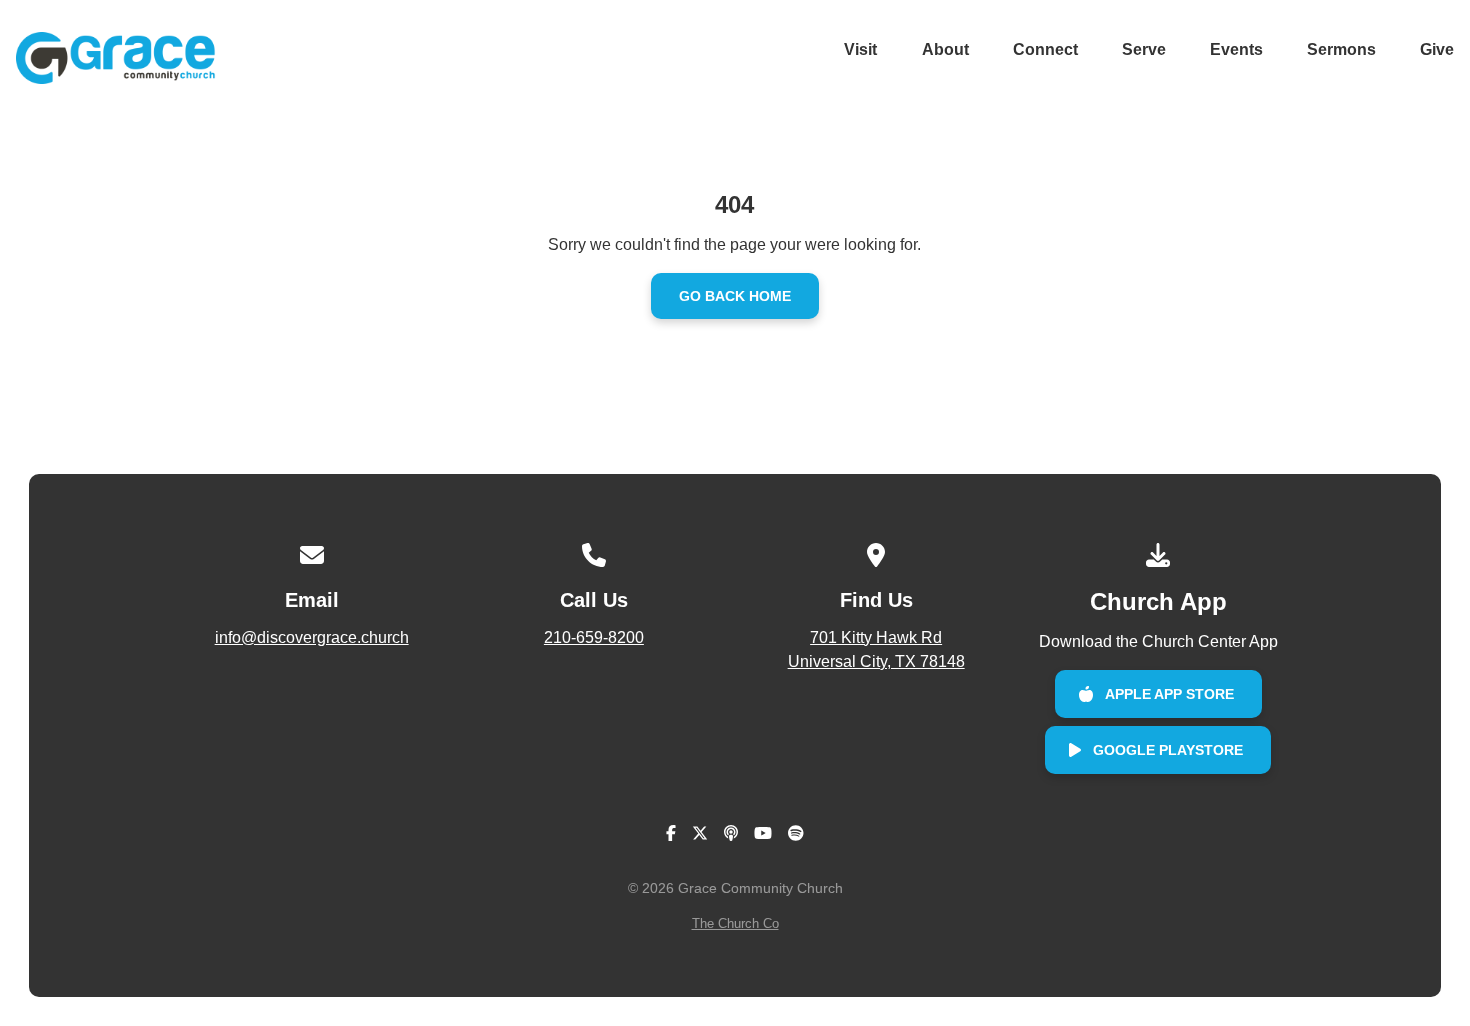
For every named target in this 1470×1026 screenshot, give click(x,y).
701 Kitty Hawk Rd (876, 649)
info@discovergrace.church (312, 637)
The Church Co (735, 923)
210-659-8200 (594, 637)
